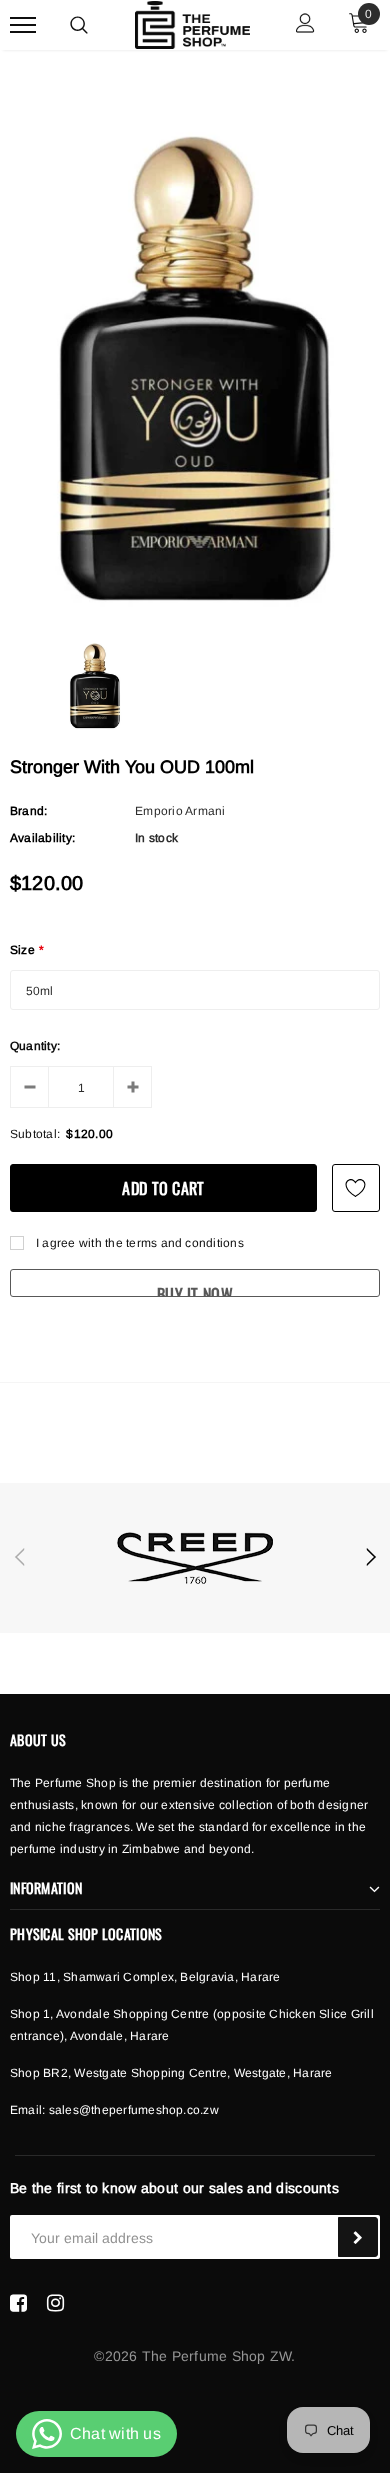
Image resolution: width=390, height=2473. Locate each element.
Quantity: (35, 1046)
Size (27, 950)
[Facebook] (18, 2303)
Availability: (42, 838)
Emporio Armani (180, 811)
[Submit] (358, 2237)
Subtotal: (35, 1134)
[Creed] (195, 1558)
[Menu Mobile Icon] (23, 25)
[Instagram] (55, 2303)
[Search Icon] (79, 25)
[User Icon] (305, 25)
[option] (195, 363)
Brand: (28, 811)
